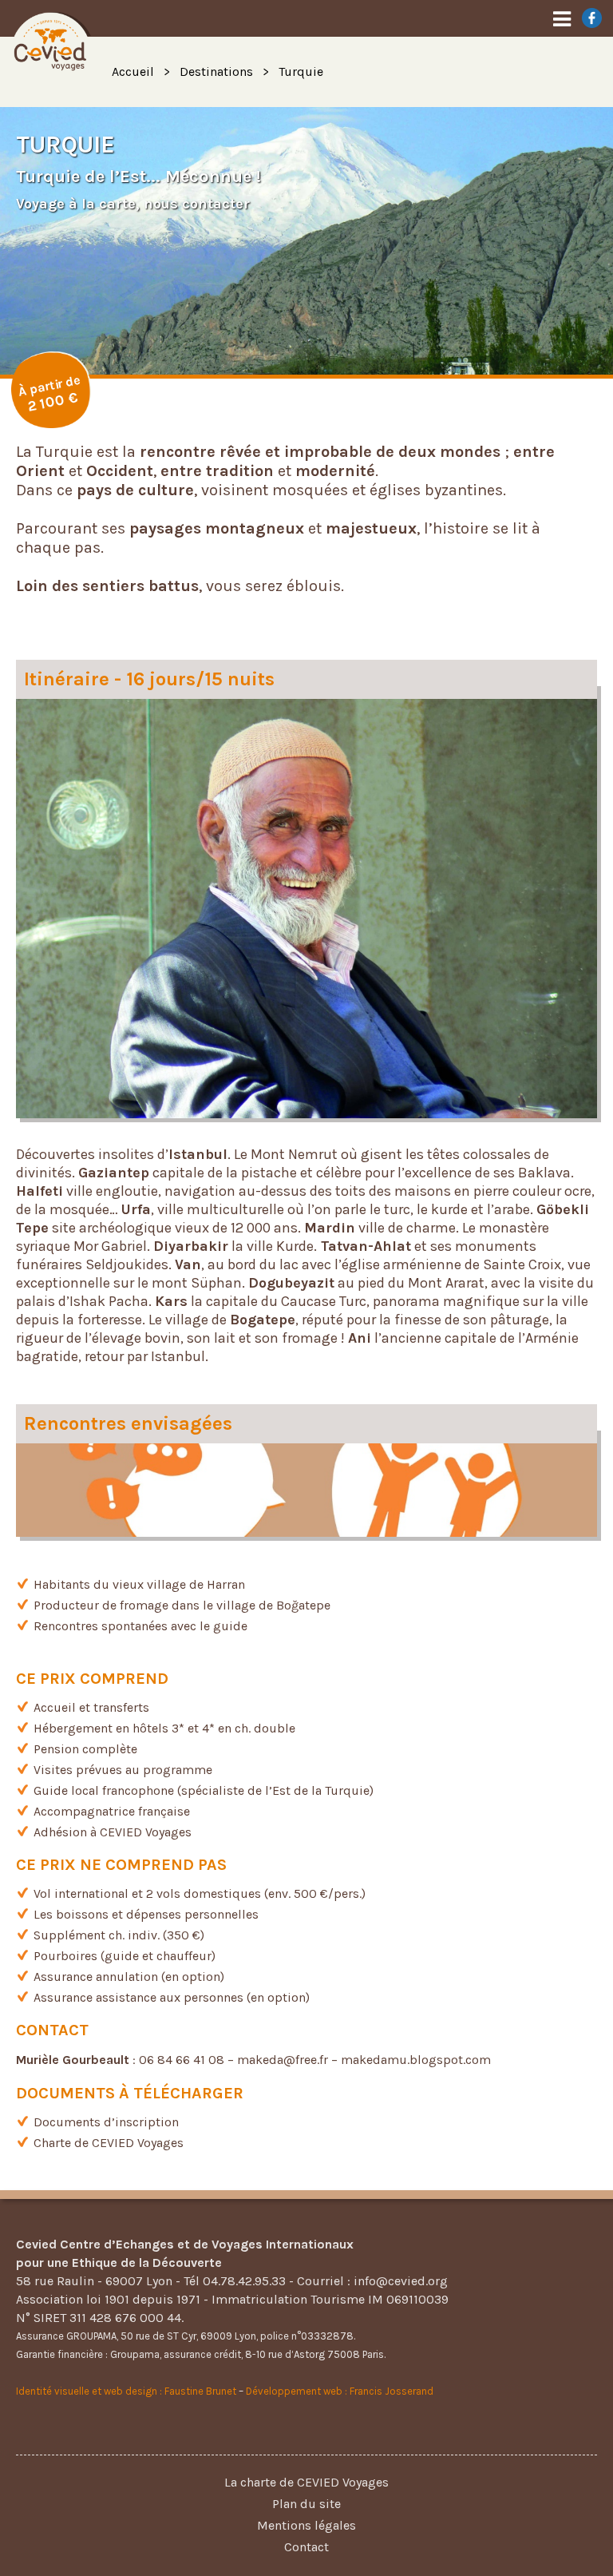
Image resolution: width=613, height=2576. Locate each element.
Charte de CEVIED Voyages (109, 2143)
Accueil (133, 71)
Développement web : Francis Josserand (340, 2391)
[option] (306, 241)
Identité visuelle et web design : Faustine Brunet (126, 2391)
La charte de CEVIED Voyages (306, 2482)
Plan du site (306, 2504)
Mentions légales (306, 2525)
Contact (306, 2547)
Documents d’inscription (106, 2122)
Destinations (216, 71)
